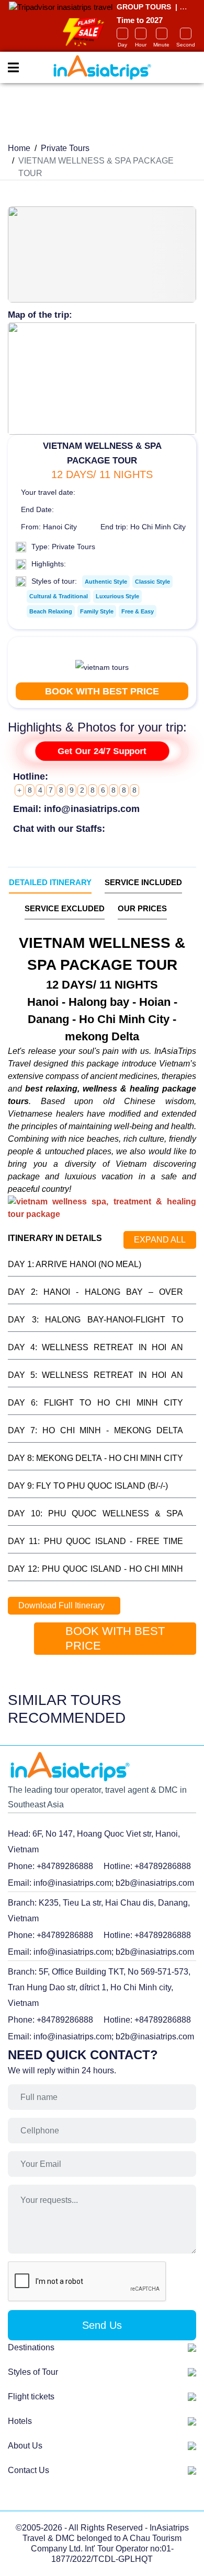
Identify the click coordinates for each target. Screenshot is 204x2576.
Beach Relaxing (51, 611)
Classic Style (152, 582)
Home (19, 148)
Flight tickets (31, 2397)
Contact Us (29, 2470)
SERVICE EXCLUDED (65, 908)
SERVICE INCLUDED (143, 882)
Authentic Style (106, 582)
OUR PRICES (142, 908)
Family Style (97, 611)
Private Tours (65, 148)
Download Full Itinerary (61, 1605)
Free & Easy (138, 611)
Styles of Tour (33, 2372)
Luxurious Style (117, 596)
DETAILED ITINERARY (50, 882)
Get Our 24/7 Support (102, 752)
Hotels (20, 2421)
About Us (25, 2446)
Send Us (102, 2325)
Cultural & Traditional (59, 596)
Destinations (31, 2347)
